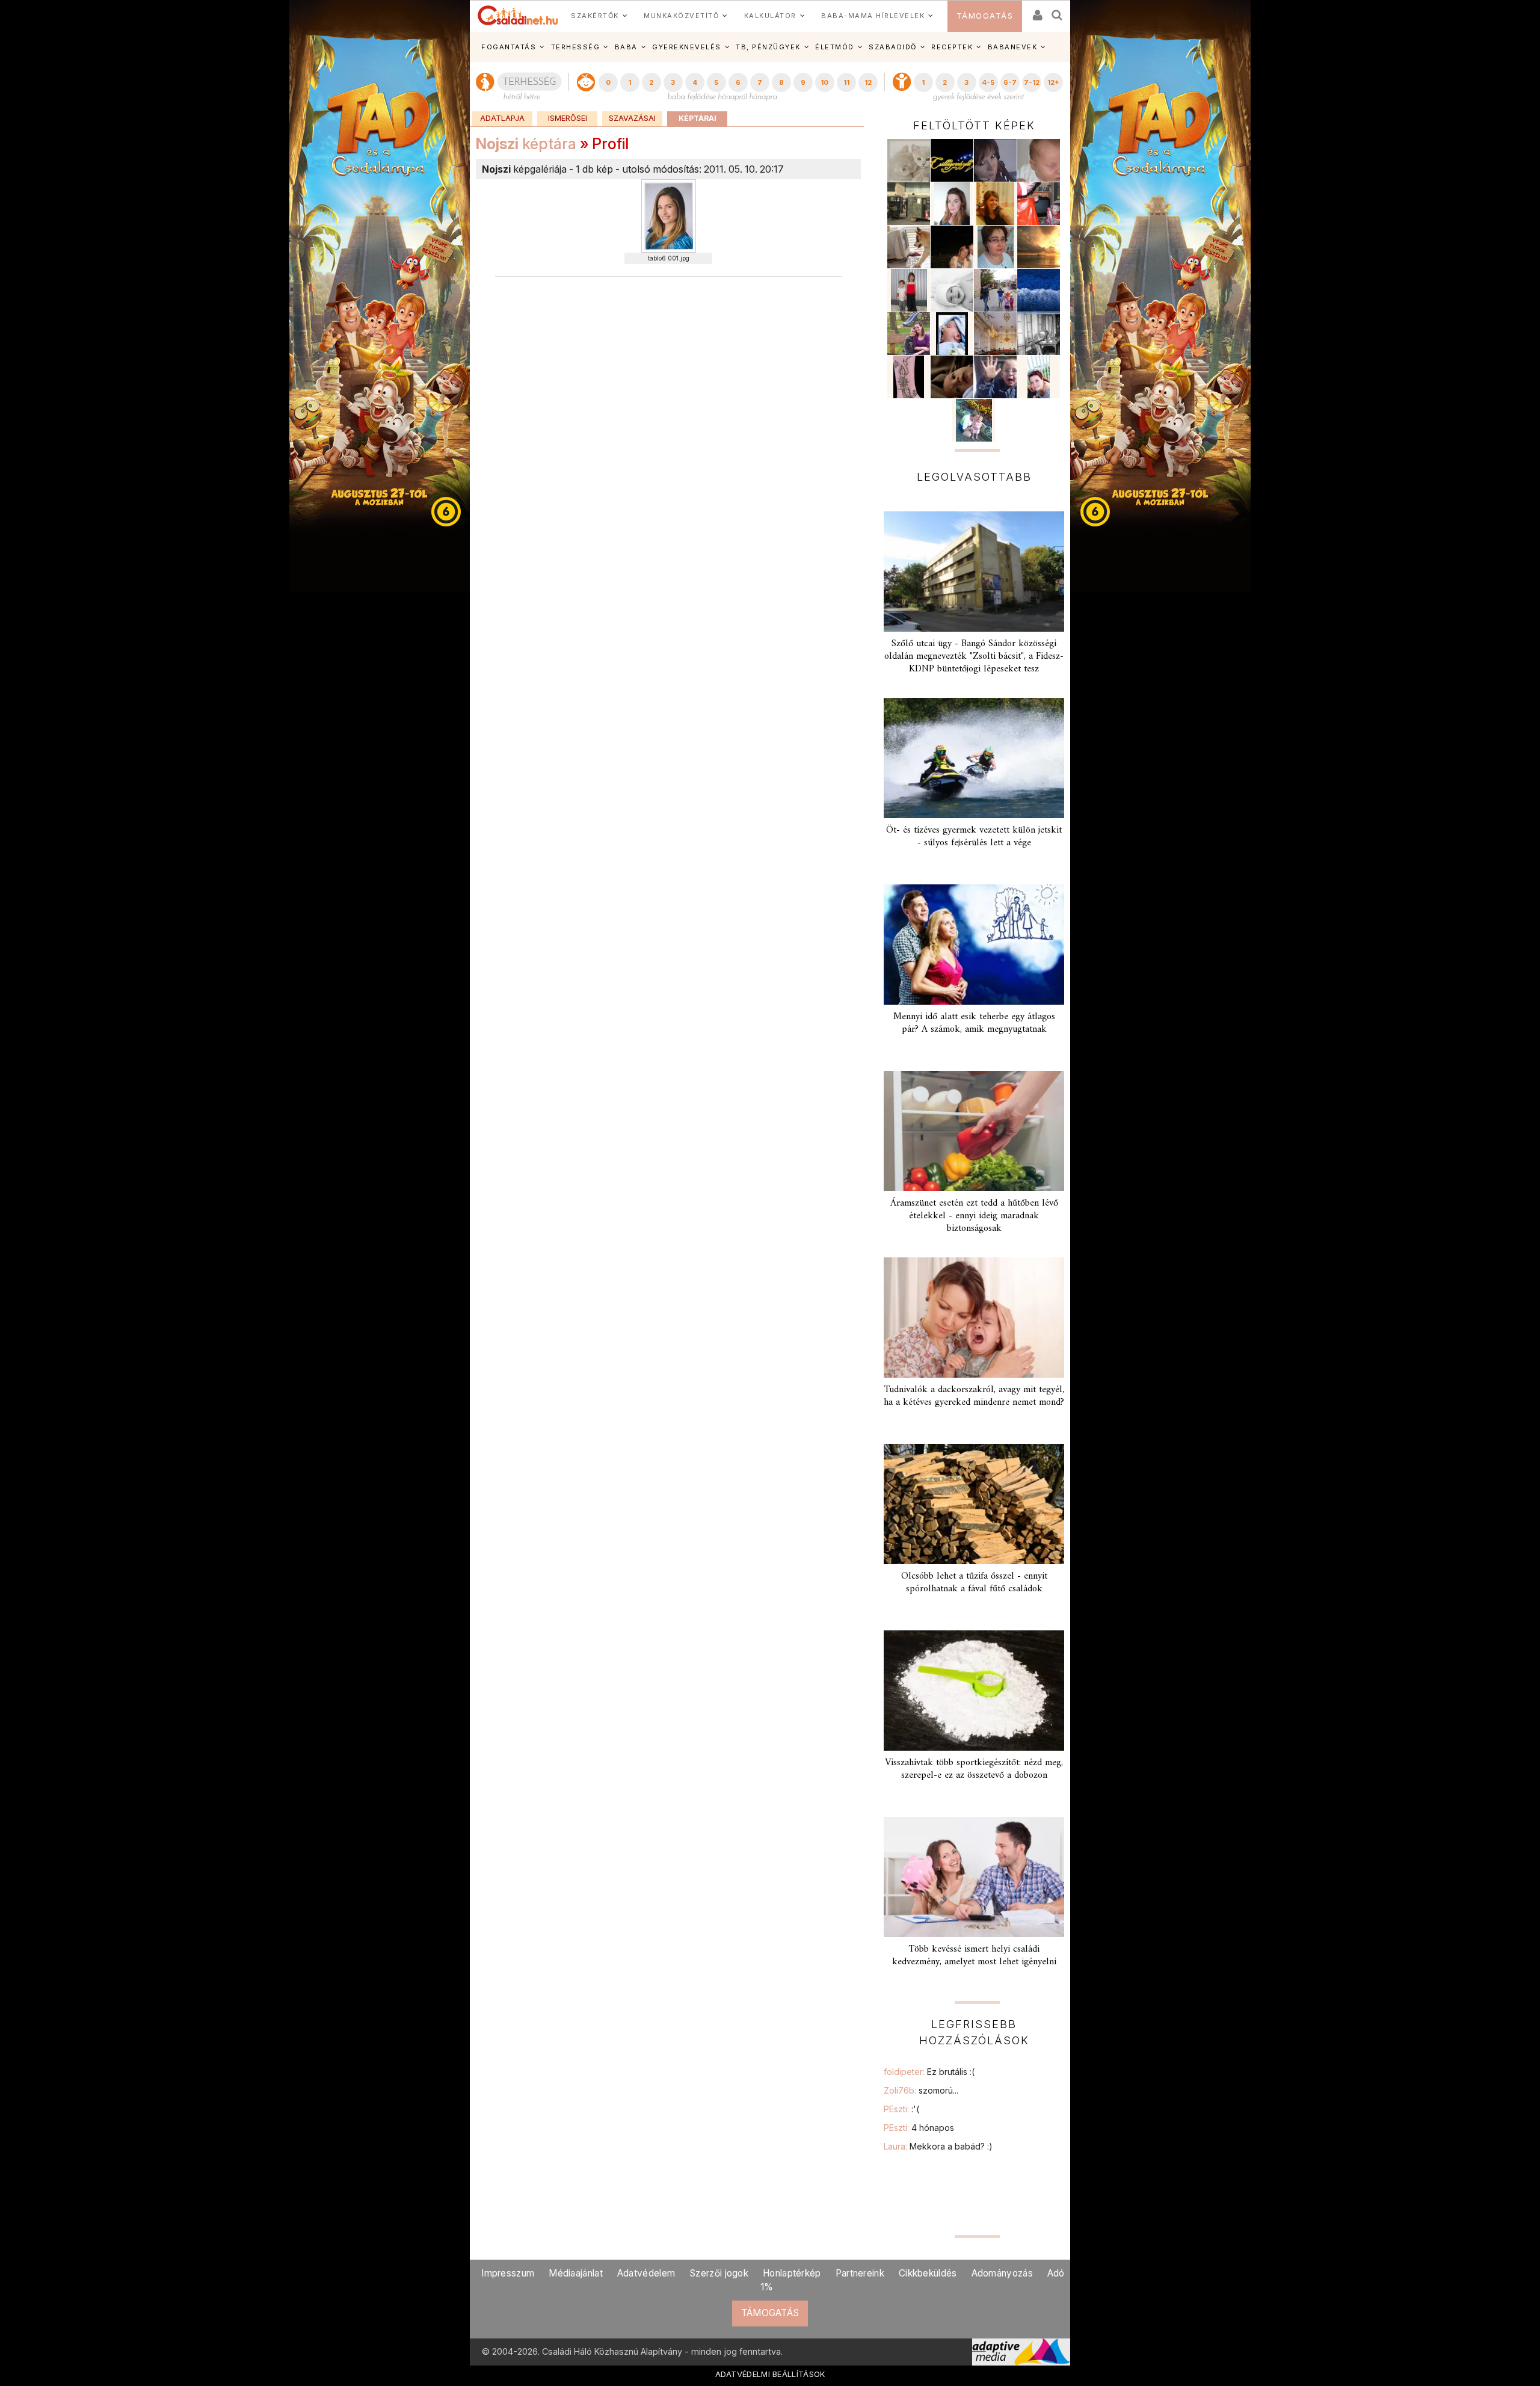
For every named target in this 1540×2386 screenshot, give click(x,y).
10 (824, 82)
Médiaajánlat (576, 2273)
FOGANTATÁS (509, 47)
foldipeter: (929, 2072)
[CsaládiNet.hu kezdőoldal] (518, 16)
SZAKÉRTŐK (595, 16)
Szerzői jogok (719, 2273)
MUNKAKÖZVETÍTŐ (681, 16)
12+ (1053, 82)
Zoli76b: (921, 2090)
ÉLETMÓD (835, 47)
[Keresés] (1058, 11)
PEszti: (901, 2109)
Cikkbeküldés (928, 2273)
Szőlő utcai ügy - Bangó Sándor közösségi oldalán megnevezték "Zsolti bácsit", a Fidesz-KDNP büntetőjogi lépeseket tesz (974, 656)
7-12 (1032, 82)
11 (846, 82)
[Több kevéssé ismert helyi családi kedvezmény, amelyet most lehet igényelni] (974, 1877)
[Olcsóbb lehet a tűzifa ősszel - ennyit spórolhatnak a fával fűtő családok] (974, 1504)
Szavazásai (632, 118)
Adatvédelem (646, 2273)
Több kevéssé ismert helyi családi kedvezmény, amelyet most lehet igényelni (974, 1956)
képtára (526, 144)
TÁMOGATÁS (985, 16)
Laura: (938, 2146)
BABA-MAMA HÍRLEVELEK (873, 16)
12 (868, 82)
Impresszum (508, 2273)
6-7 (1010, 82)
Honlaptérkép (792, 2273)
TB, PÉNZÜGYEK (768, 47)
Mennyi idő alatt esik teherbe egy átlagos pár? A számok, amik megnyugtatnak (974, 1023)
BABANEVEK (1013, 47)
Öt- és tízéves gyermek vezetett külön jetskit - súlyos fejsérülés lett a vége (974, 837)
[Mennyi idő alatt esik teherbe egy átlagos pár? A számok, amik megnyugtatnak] (974, 945)
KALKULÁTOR (770, 16)
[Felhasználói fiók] (1036, 11)
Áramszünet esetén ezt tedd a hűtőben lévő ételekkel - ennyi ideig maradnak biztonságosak (974, 1216)
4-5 (988, 82)
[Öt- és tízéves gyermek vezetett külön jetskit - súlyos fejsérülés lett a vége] (974, 758)
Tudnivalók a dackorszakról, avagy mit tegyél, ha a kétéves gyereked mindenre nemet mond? (974, 1396)
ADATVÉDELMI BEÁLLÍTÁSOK (770, 2374)
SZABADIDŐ (893, 47)
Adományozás (1002, 2273)
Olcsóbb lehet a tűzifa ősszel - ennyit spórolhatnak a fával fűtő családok (974, 1583)
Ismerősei (568, 118)
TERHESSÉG (576, 47)
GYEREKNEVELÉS (687, 47)
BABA (626, 47)
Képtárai (698, 118)
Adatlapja (502, 118)
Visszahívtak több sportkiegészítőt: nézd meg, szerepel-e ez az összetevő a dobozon (974, 1769)
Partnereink (860, 2273)
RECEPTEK (952, 47)
